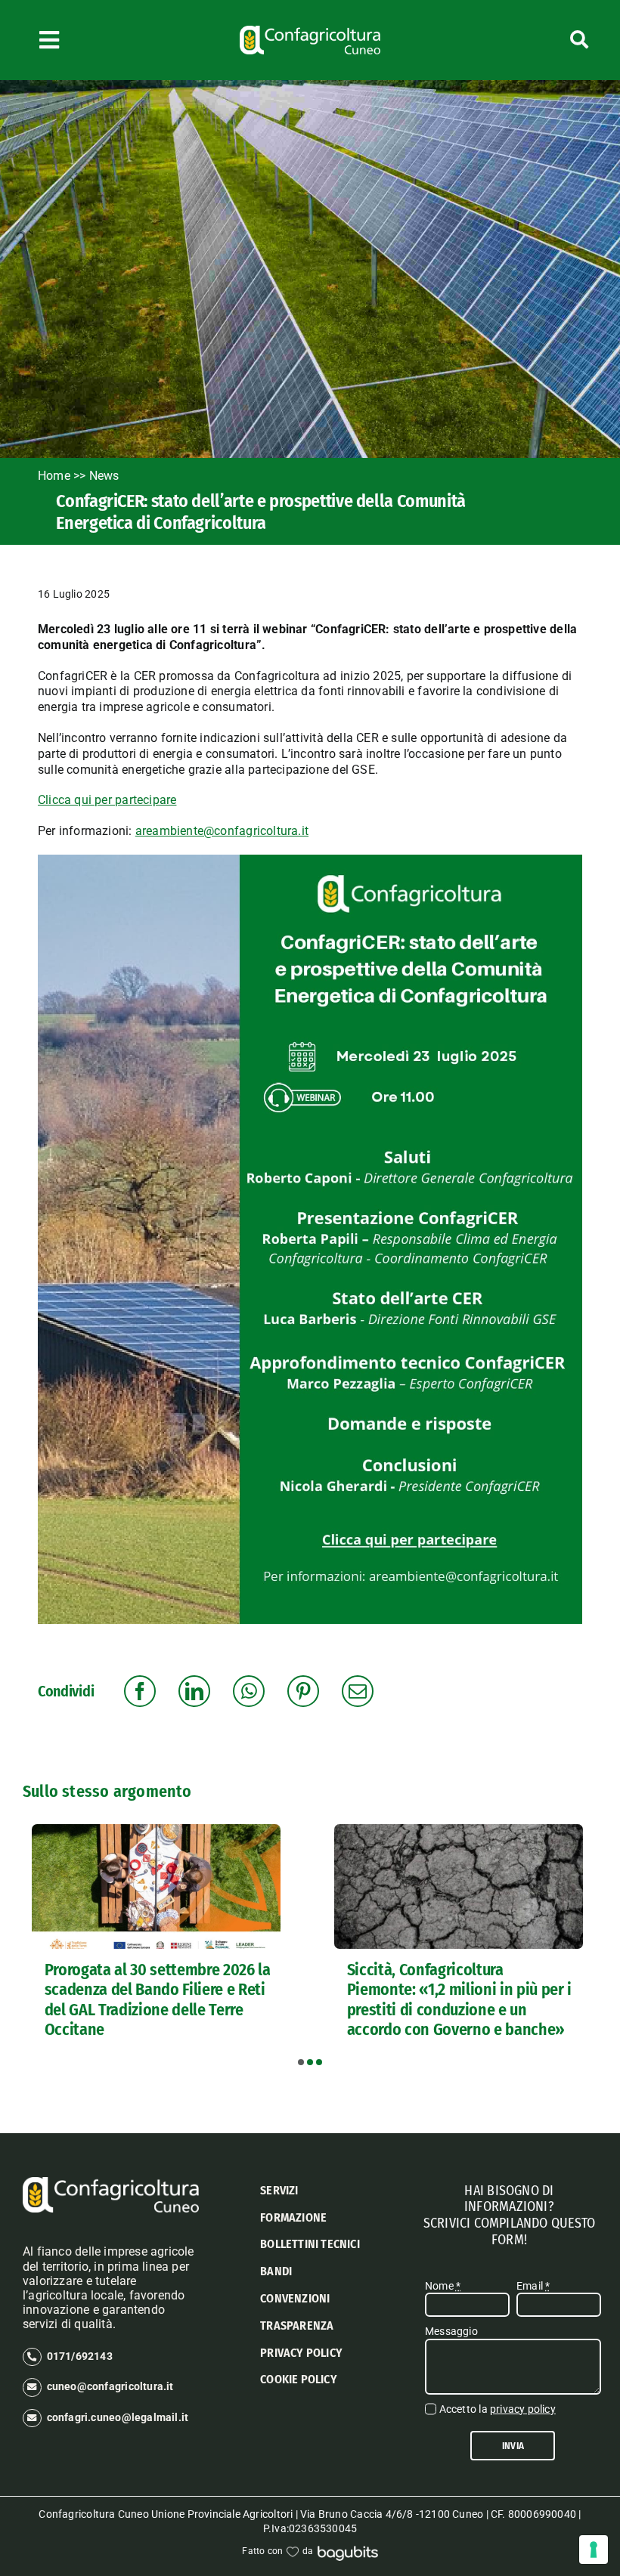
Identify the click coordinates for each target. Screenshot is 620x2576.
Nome (443, 2286)
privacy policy (523, 2409)
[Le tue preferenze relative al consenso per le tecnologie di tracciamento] (594, 2550)
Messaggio (451, 2331)
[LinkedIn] (194, 1691)
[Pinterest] (303, 1691)
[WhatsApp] (249, 1691)
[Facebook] (140, 1691)
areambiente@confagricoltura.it (222, 831)
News (106, 476)
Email (533, 2286)
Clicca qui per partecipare (107, 800)
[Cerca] (544, 40)
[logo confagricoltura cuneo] (310, 31)
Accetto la (498, 2409)
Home (54, 476)
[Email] (358, 1691)
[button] (301, 2062)
